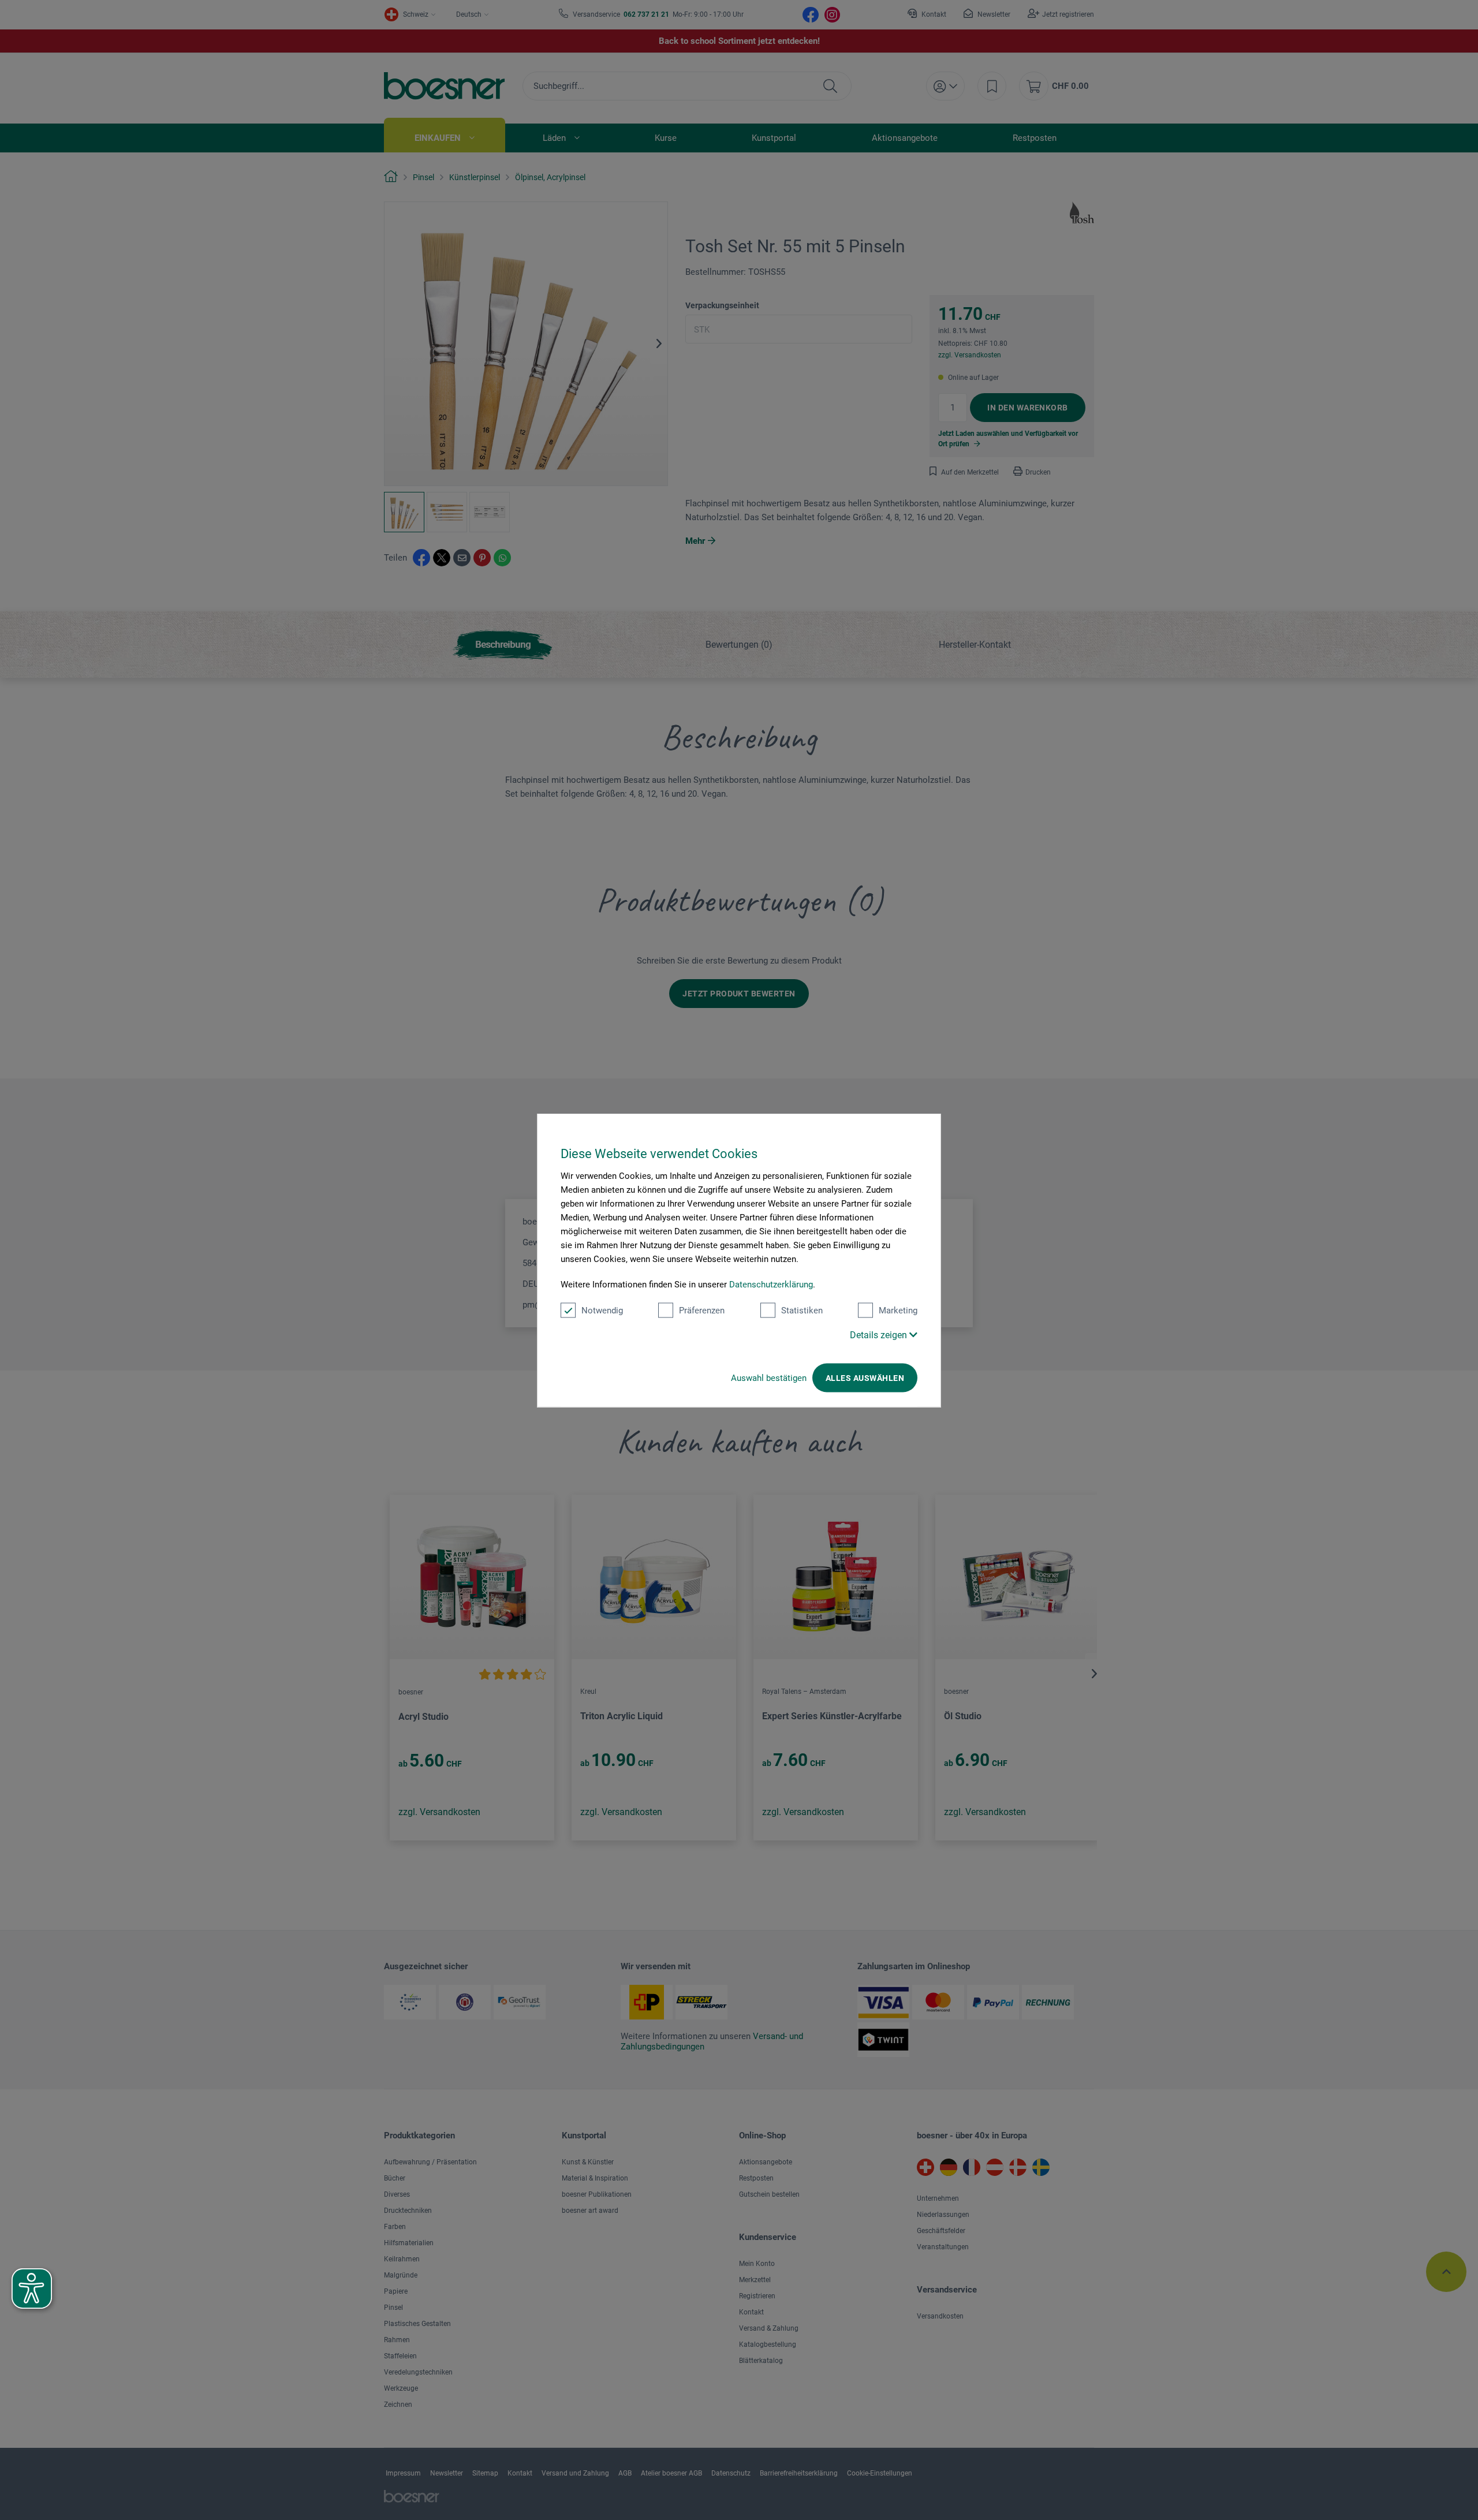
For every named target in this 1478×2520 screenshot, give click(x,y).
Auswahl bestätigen (769, 1377)
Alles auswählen (865, 1377)
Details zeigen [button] (880, 1334)
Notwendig (602, 1310)
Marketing (898, 1310)
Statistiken (802, 1310)
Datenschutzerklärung (771, 1284)
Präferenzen (702, 1310)
